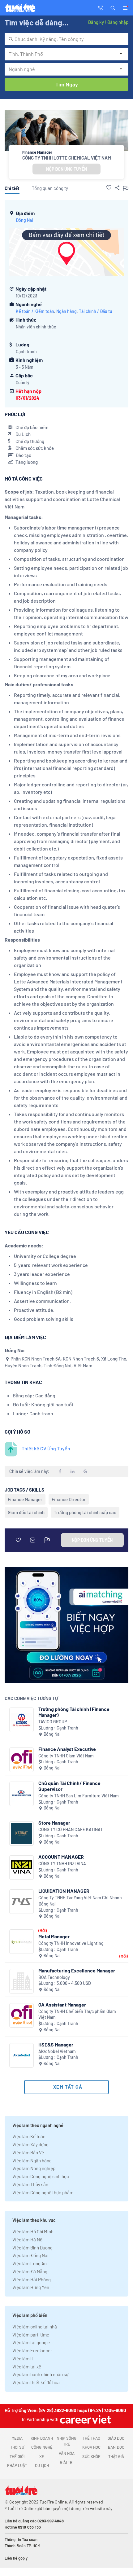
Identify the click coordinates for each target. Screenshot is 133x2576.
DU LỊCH (42, 2465)
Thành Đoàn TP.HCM (22, 2546)
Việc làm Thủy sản (30, 2184)
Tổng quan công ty (50, 188)
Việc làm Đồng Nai (30, 2255)
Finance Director (69, 1499)
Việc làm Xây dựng (30, 2144)
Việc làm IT (23, 2358)
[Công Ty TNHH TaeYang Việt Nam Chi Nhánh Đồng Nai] (21, 1902)
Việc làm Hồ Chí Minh (33, 2231)
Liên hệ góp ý (16, 2558)
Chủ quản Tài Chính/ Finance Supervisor (69, 1786)
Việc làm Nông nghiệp (34, 2168)
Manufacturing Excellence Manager (77, 1970)
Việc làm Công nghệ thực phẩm (43, 2192)
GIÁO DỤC (116, 2438)
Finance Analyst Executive (67, 1749)
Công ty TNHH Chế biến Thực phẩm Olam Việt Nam (77, 2014)
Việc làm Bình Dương (32, 2248)
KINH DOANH (42, 2438)
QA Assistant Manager (62, 2005)
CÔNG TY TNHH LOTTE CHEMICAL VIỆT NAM (67, 158)
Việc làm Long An (30, 2263)
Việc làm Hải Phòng (32, 2279)
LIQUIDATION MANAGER (64, 1891)
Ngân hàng (66, 311)
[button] (113, 7)
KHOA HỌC (91, 2447)
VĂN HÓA (67, 2453)
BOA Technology (54, 1977)
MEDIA (17, 2438)
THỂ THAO (91, 2438)
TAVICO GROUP (53, 1722)
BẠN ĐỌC (116, 2447)
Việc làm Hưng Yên (31, 2287)
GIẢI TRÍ (67, 2462)
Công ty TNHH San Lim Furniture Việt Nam (79, 1796)
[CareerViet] (85, 2419)
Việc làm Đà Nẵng (30, 2271)
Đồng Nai (24, 220)
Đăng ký (96, 22)
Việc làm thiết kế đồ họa (36, 2382)
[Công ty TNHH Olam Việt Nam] (21, 1760)
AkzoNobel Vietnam (57, 2051)
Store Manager (54, 1823)
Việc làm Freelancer (32, 2350)
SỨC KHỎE (91, 2456)
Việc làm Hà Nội (28, 2240)
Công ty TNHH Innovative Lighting (71, 1943)
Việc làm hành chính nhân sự (40, 2374)
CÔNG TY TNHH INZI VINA (62, 1864)
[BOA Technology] (21, 1981)
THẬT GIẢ (116, 2456)
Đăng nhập (118, 22)
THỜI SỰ (17, 2447)
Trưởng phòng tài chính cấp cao (85, 1512)
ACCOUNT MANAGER (61, 1857)
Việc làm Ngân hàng (32, 2161)
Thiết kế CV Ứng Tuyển (46, 1448)
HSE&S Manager (56, 2044)
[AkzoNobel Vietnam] (21, 2055)
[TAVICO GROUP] (21, 1720)
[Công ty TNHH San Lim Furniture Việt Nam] (21, 1794)
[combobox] (66, 39)
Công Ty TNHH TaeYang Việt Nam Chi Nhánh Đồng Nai (80, 1901)
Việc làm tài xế (27, 2367)
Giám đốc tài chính (26, 1512)
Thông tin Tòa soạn (21, 2539)
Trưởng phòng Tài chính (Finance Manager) (74, 1712)
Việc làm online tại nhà (35, 2327)
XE (42, 2456)
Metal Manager (54, 1936)
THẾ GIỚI (17, 2456)
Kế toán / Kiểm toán (35, 311)
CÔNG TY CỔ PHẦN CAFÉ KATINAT (71, 1829)
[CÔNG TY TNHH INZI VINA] (21, 1868)
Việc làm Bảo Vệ (28, 2152)
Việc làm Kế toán (29, 2136)
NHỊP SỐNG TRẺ (66, 2441)
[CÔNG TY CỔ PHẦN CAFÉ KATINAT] (21, 1833)
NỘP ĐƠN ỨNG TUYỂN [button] (66, 169)
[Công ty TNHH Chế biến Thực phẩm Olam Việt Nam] (21, 2015)
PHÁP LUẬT (17, 2465)
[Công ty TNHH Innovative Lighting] (21, 1942)
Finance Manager (25, 1499)
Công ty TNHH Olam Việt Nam (66, 1756)
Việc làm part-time (31, 2335)
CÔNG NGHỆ (42, 2447)
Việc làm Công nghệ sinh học (41, 2176)
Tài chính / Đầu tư (96, 311)
